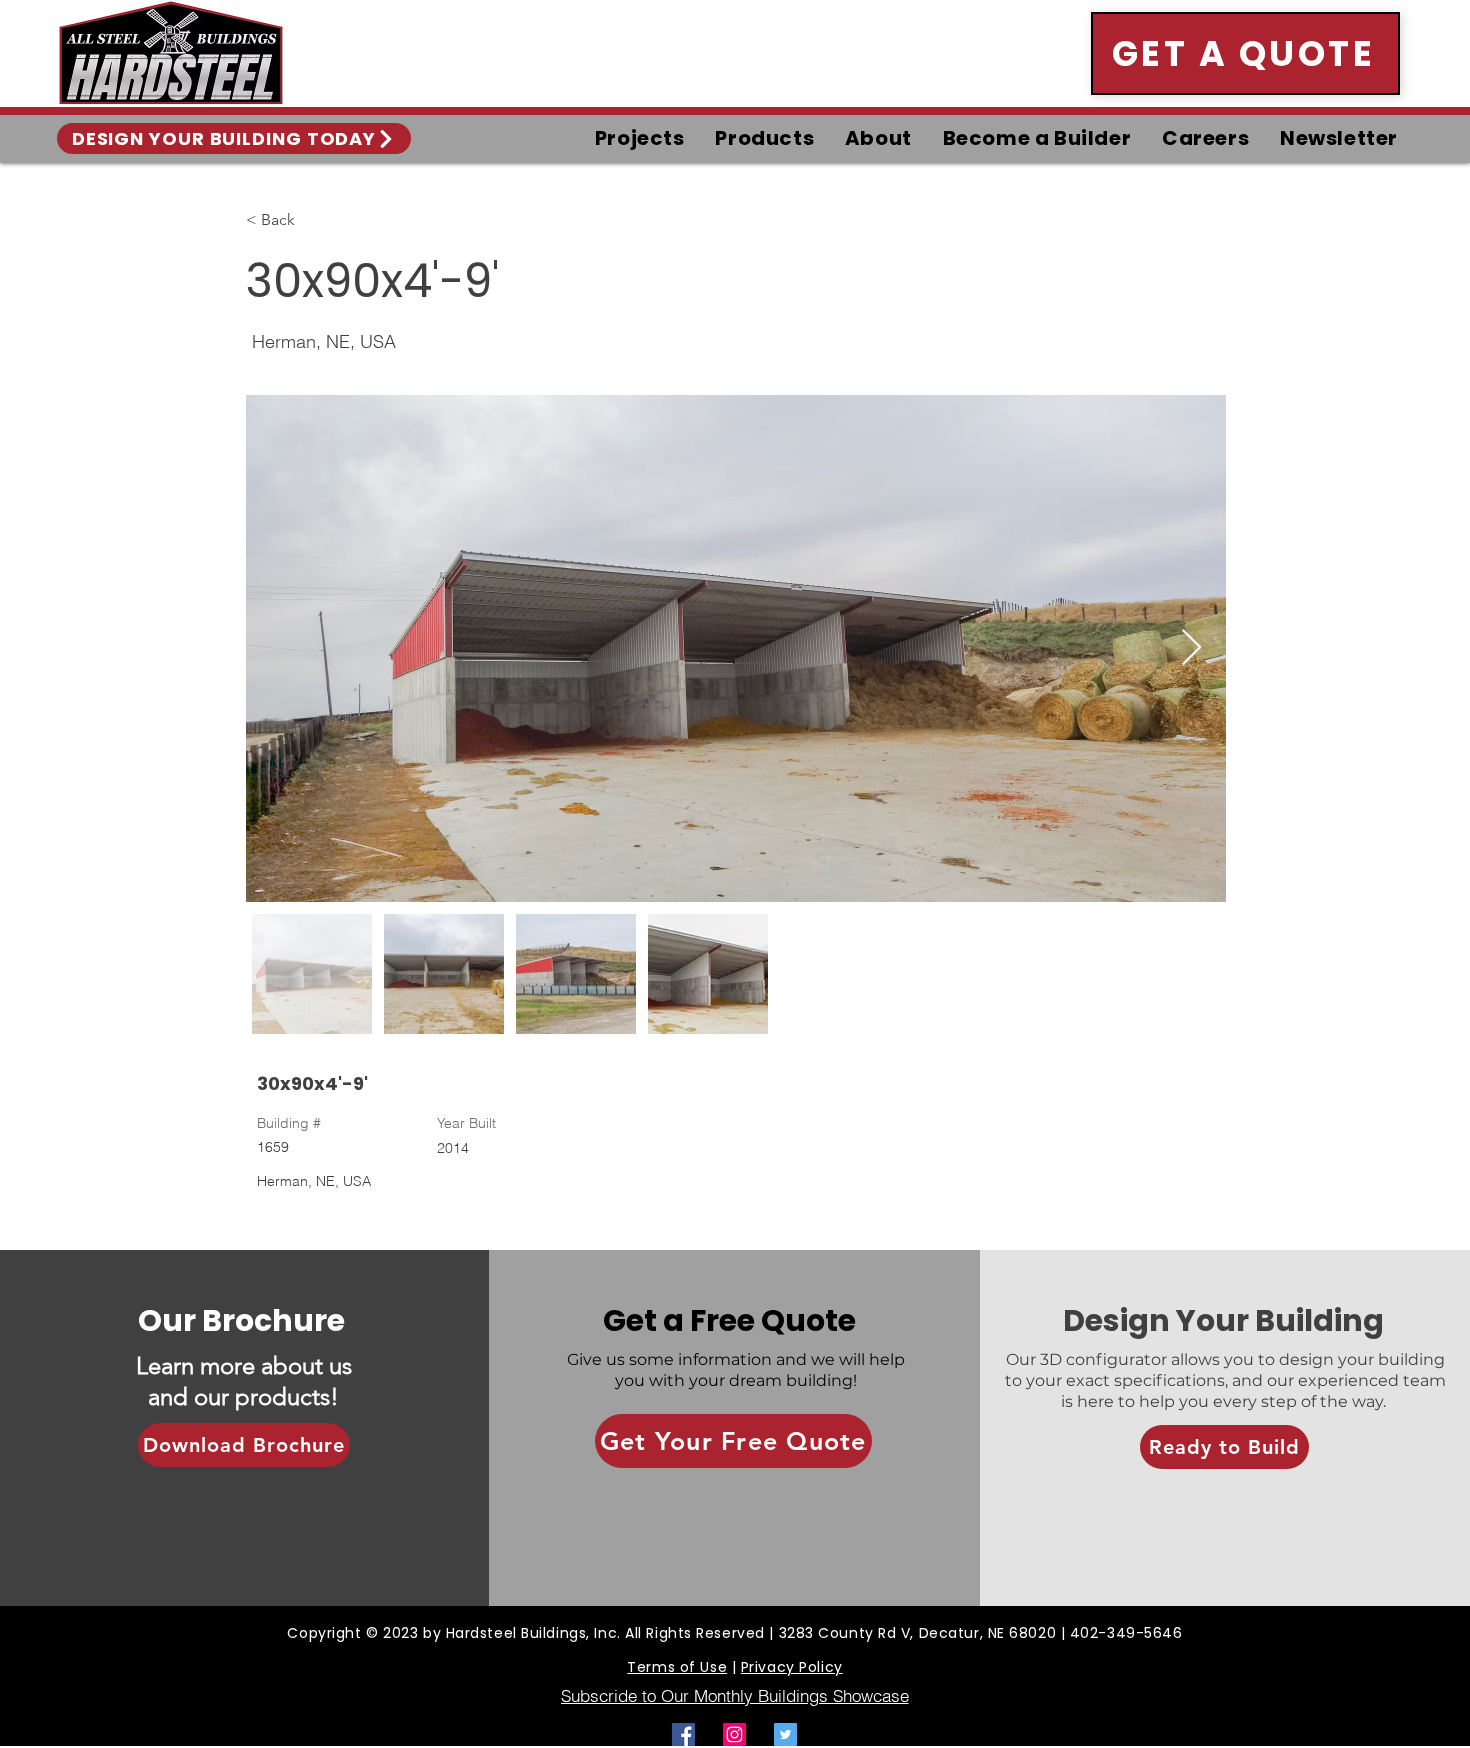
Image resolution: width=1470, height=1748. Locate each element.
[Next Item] (1191, 648)
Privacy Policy (792, 1667)
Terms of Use (677, 1667)
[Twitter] (785, 1734)
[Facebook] (683, 1734)
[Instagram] (734, 1734)
